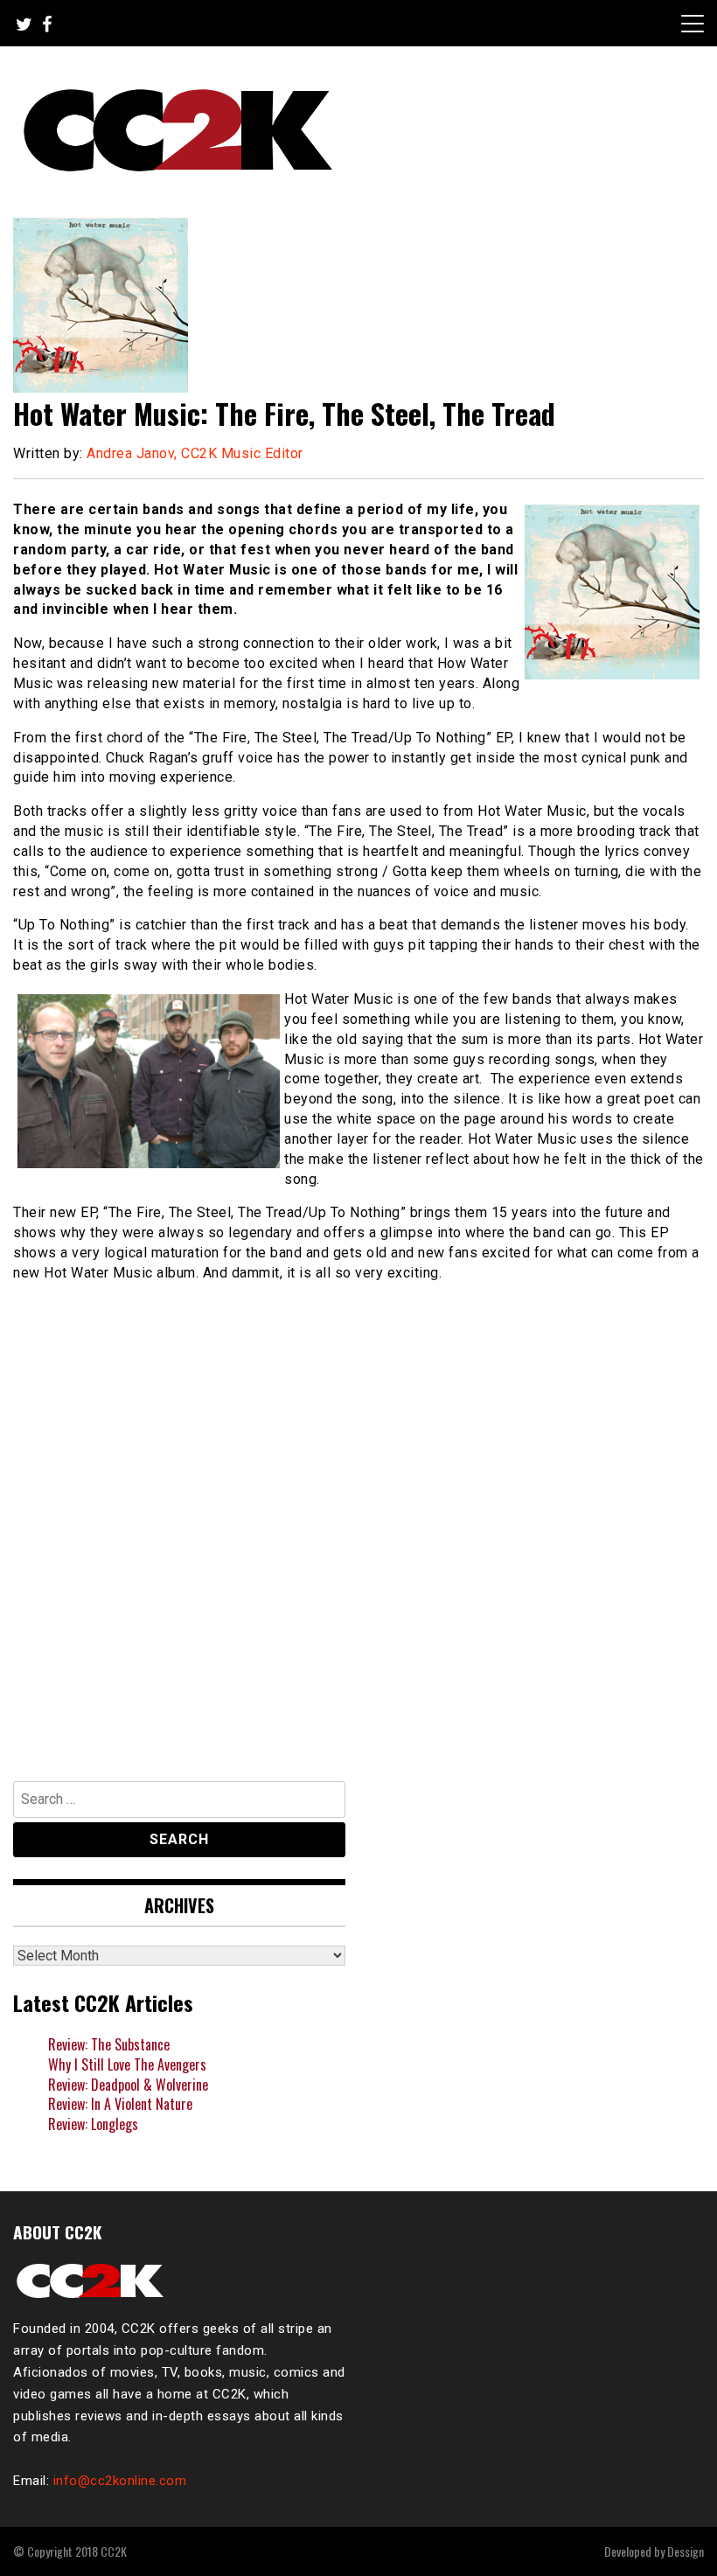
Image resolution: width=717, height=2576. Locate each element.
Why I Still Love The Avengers (127, 2064)
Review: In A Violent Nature (120, 2104)
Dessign (686, 2551)
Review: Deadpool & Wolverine (128, 2085)
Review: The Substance (109, 2044)
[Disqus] (358, 1523)
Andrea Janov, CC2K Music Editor (195, 453)
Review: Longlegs (93, 2124)
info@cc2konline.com (120, 2481)
